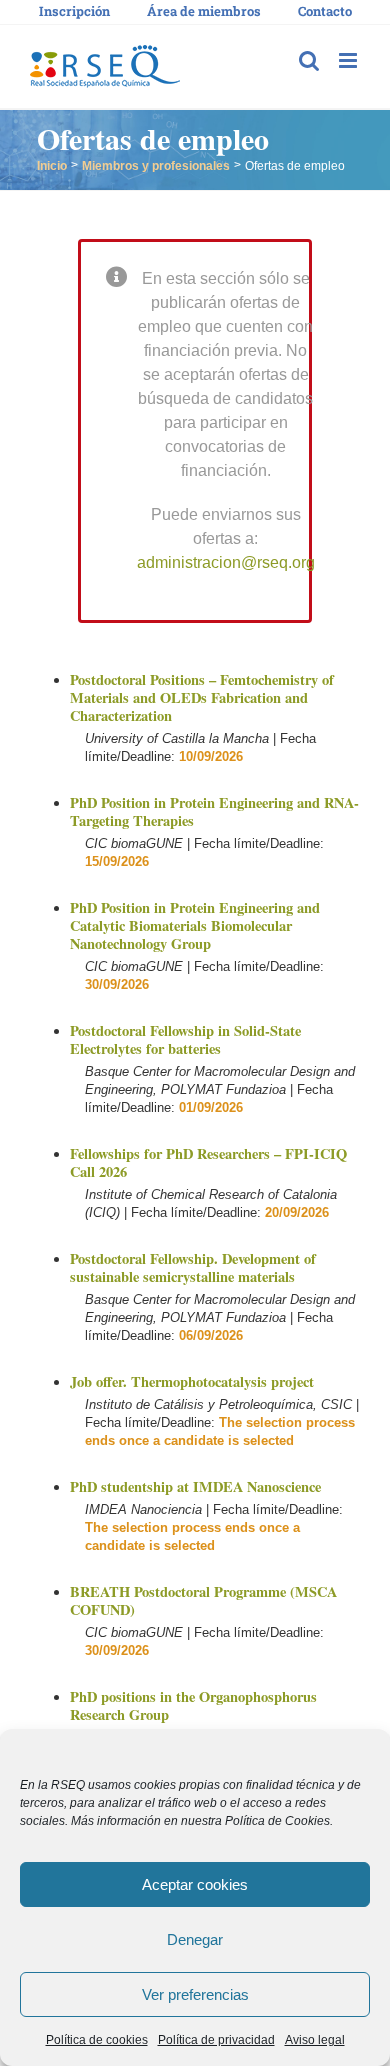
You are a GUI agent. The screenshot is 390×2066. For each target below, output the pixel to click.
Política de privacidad (216, 2040)
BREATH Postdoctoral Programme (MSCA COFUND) (203, 1600)
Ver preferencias (195, 1994)
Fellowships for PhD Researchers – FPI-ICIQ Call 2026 (208, 1162)
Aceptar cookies (195, 1884)
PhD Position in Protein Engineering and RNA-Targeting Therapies (214, 811)
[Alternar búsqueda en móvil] (309, 60)
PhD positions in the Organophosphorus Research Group (193, 1705)
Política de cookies (97, 2040)
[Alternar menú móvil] (349, 60)
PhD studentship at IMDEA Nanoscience (195, 1486)
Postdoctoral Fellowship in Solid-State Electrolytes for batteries (185, 1039)
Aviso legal (315, 2040)
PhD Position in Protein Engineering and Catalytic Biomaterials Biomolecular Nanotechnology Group (195, 925)
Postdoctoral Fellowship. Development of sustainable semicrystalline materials (193, 1267)
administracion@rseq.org (226, 562)
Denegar (195, 1939)
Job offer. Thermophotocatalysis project (192, 1381)
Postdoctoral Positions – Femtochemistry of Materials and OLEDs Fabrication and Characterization (202, 697)
